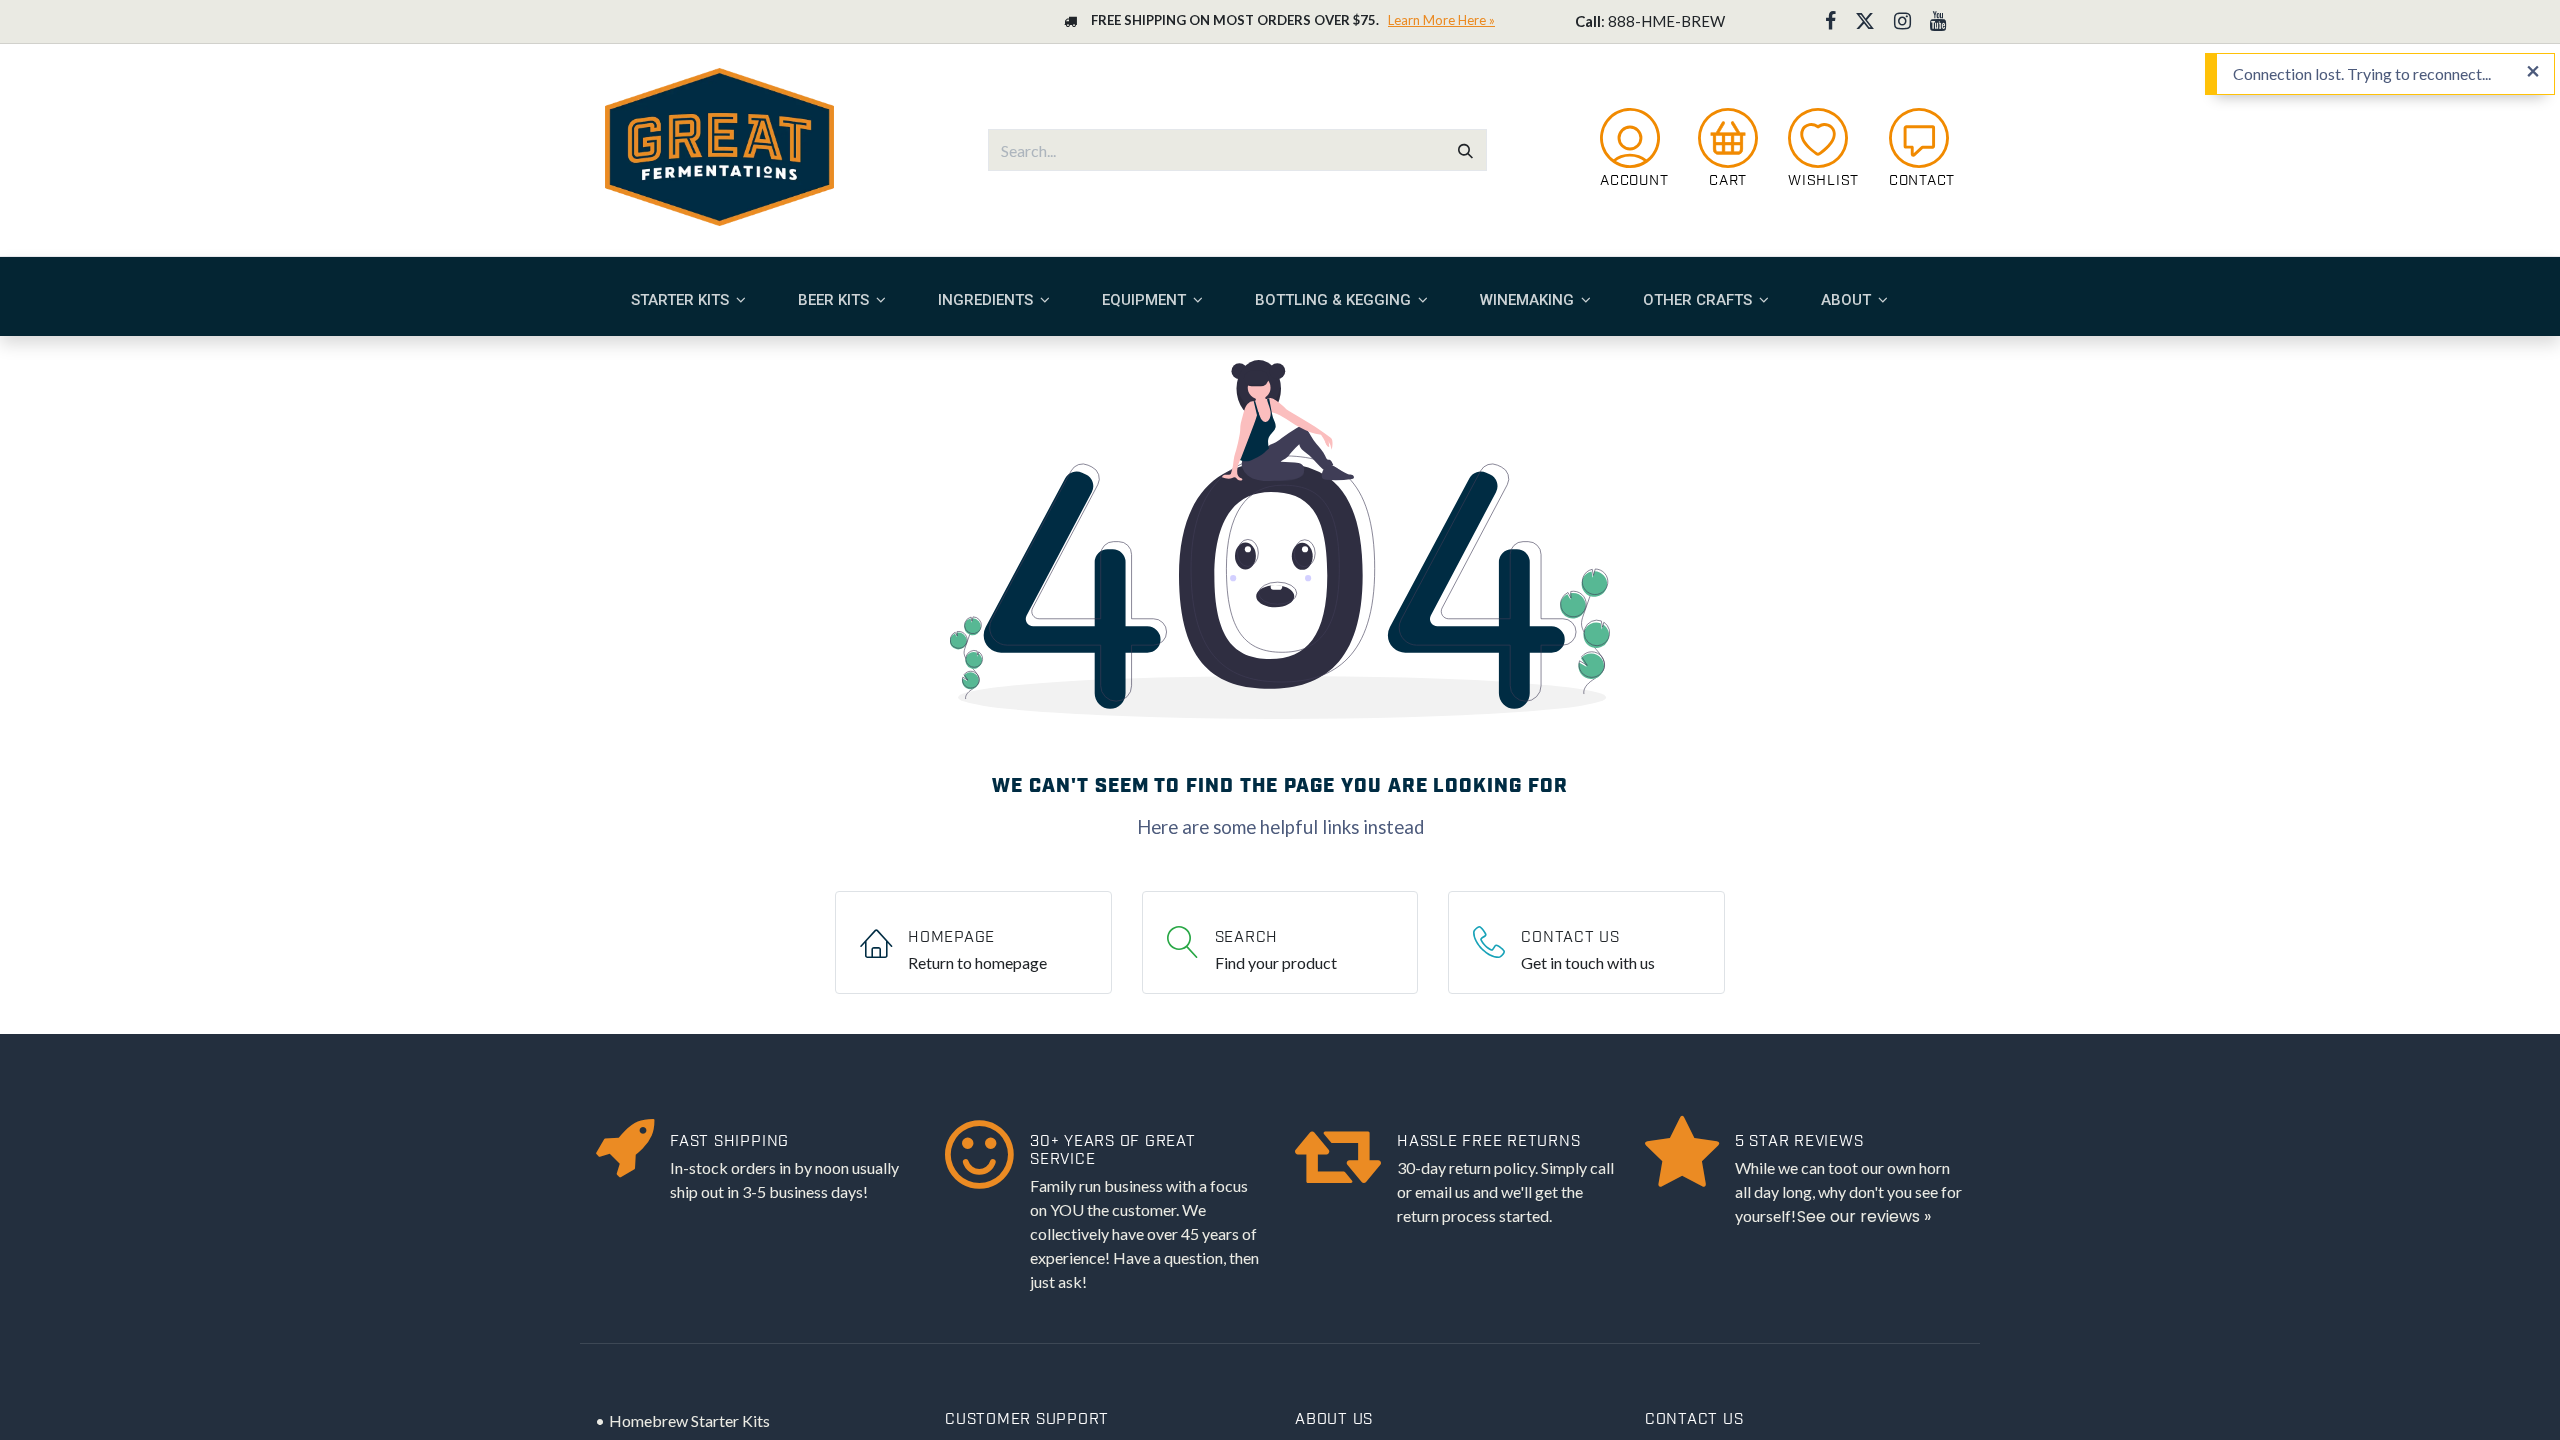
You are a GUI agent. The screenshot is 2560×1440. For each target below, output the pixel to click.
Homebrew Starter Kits (689, 1420)
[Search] (1465, 150)
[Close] (2533, 72)
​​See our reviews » (1864, 1216)
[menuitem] (688, 300)
